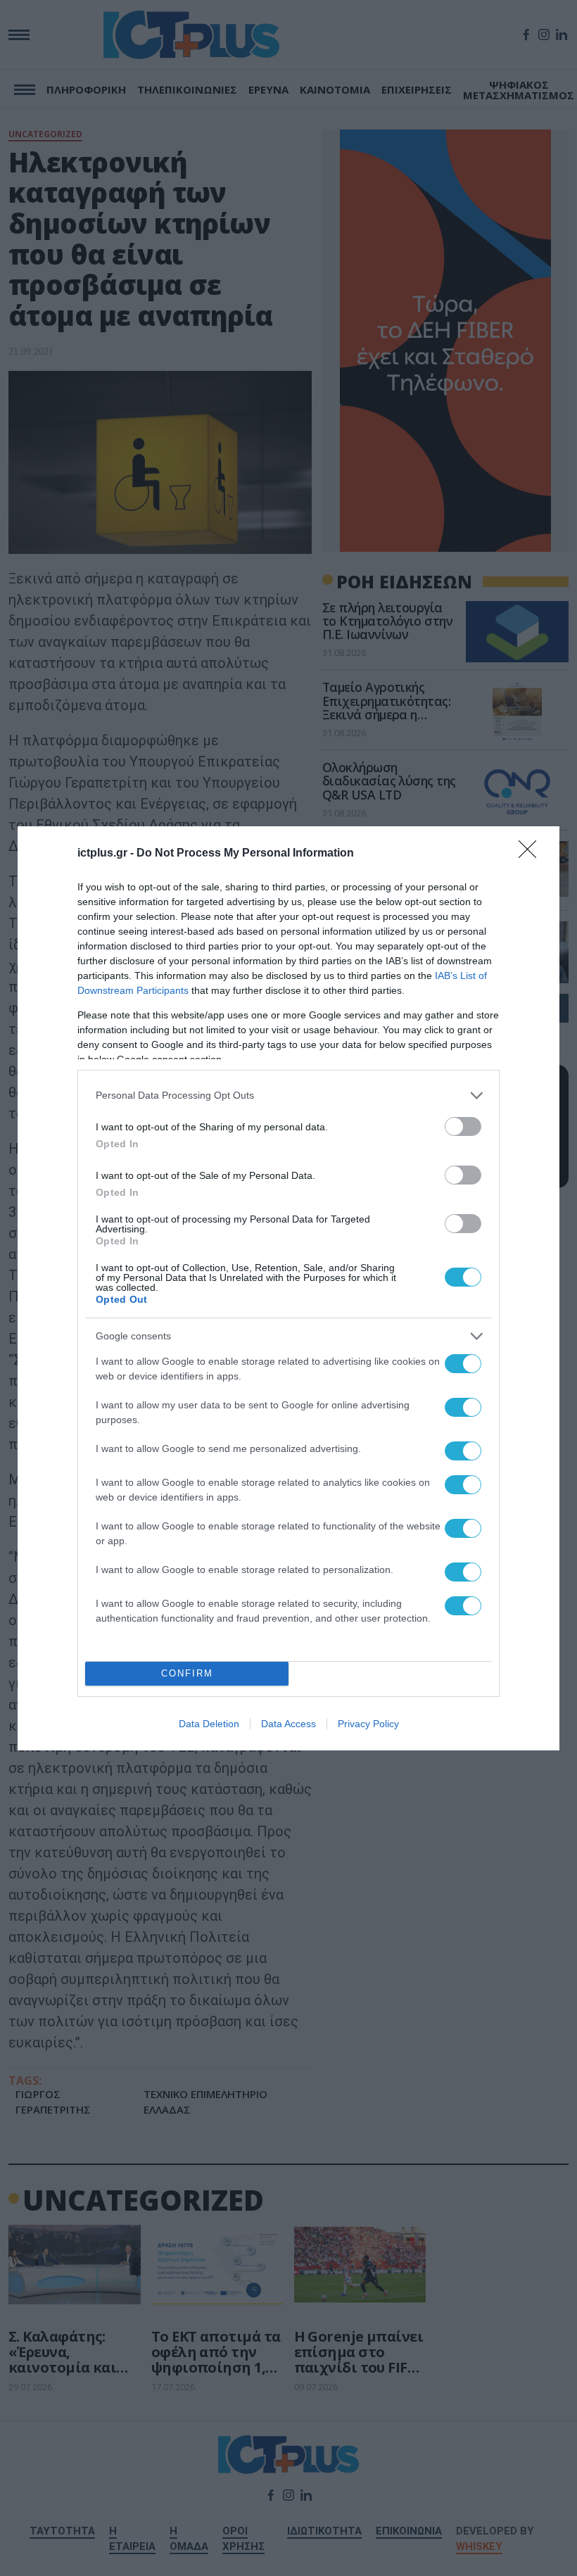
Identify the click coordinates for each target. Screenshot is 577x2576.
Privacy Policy (368, 1724)
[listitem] (288, 1096)
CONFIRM (187, 1673)
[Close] (532, 854)
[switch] (463, 1126)
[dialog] (288, 1288)
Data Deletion (209, 1724)
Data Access (288, 1724)
